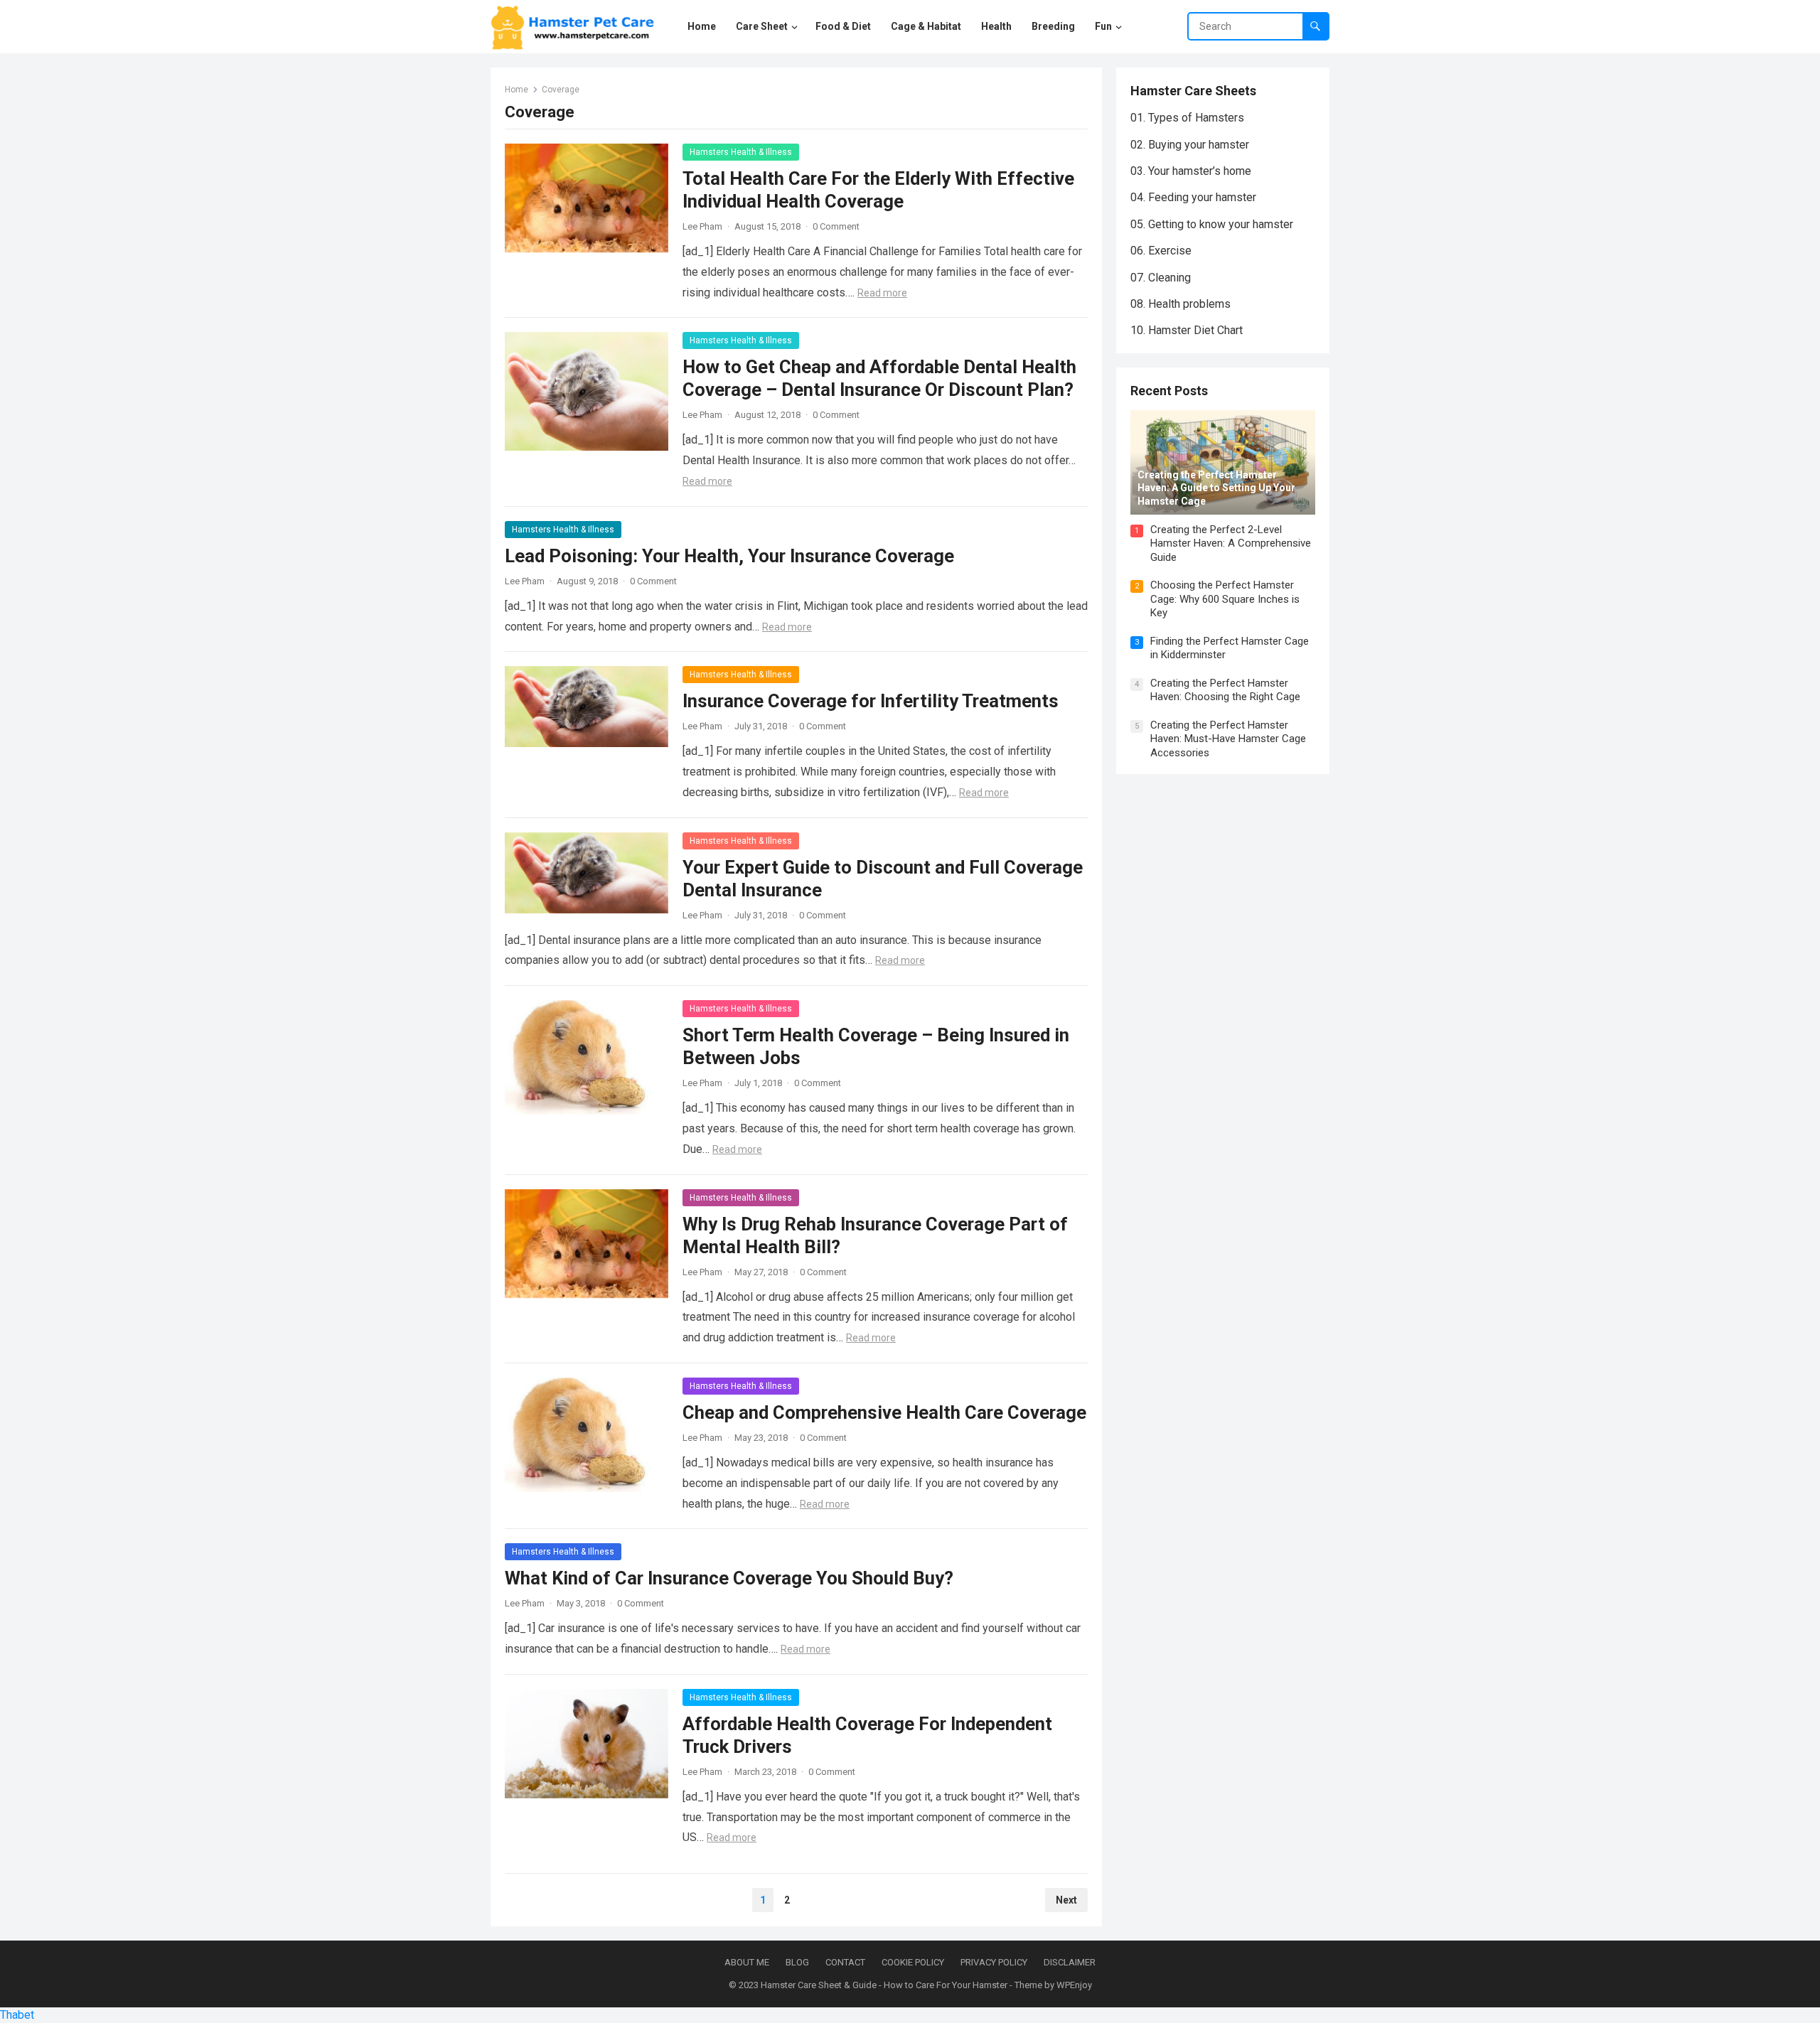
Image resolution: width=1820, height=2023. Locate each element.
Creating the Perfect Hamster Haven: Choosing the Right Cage (1225, 690)
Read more (882, 293)
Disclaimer (1070, 1962)
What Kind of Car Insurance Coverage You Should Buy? (729, 1578)
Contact (845, 1962)
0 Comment (836, 226)
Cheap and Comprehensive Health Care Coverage (884, 1412)
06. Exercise (1161, 251)
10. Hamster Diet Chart (1187, 330)
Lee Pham (702, 226)
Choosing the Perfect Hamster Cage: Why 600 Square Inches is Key (1225, 599)
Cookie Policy (913, 1962)
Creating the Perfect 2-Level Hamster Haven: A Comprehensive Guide (1231, 543)
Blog (797, 1962)
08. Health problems (1181, 304)
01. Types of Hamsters (1187, 118)
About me (747, 1962)
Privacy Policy (994, 1962)
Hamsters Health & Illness (741, 152)
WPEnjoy (1074, 1985)
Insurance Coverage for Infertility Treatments (871, 701)
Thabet (17, 2015)
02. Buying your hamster (1190, 145)
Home (516, 90)
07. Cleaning (1161, 278)
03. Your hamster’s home (1191, 171)
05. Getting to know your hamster (1212, 224)
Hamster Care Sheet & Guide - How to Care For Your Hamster (884, 1985)
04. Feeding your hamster (1193, 197)
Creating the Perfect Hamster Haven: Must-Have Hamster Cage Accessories (1228, 739)
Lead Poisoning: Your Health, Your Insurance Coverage (729, 556)
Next (1066, 1900)
